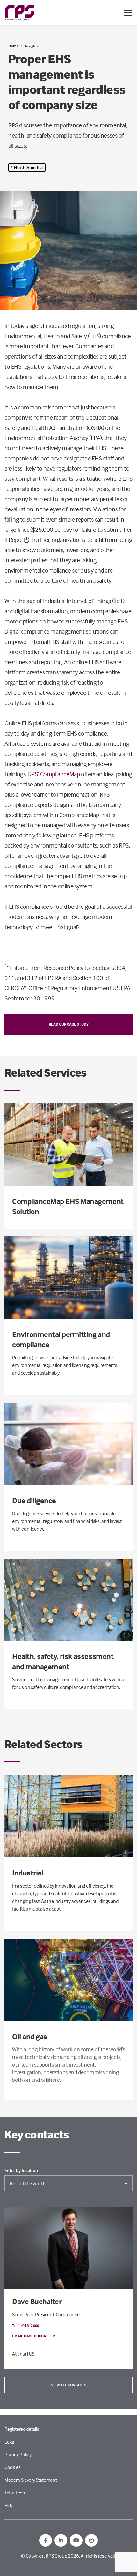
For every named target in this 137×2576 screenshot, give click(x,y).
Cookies (13, 2467)
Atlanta (19, 2354)
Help (9, 2505)
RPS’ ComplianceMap (54, 774)
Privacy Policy (18, 2454)
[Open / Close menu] (128, 13)
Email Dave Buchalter (33, 2336)
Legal (10, 2442)
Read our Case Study (69, 1024)
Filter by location (21, 2170)
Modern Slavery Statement (31, 2480)
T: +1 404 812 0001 (26, 2326)
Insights (32, 46)
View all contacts (69, 2385)
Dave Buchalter (37, 2301)
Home (13, 46)
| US (31, 2354)
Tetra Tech (15, 2493)
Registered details (22, 2429)
